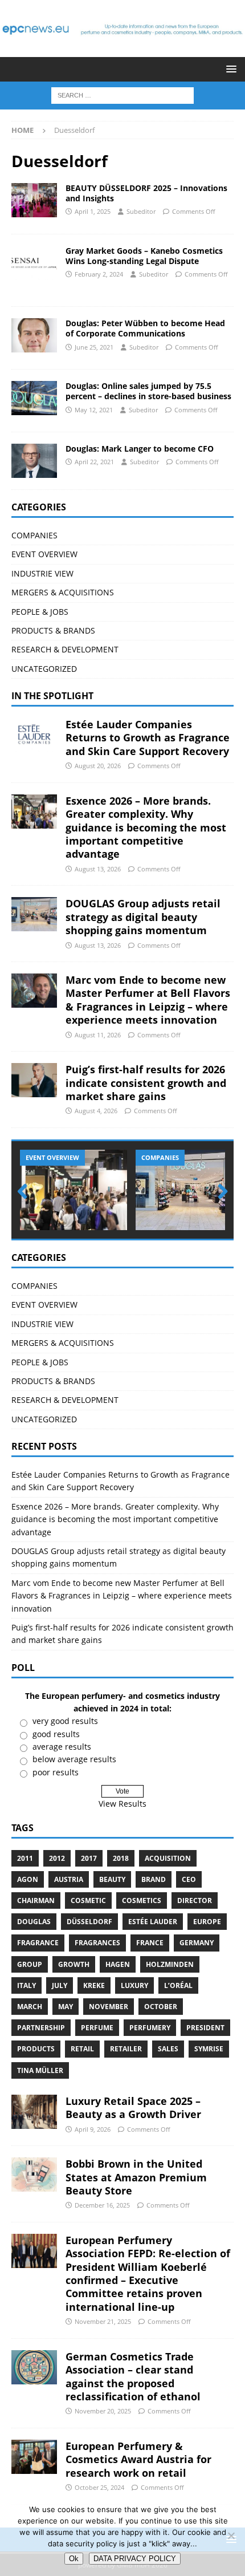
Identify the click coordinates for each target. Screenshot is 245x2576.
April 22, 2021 (94, 462)
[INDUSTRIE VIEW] (34, 263)
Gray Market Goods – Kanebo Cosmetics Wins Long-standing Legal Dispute (144, 256)
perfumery (150, 2028)
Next (219, 1192)
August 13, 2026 (98, 869)
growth (74, 1964)
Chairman (36, 1900)
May (66, 2007)
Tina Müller (40, 2070)
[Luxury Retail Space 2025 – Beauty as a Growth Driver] (34, 2112)
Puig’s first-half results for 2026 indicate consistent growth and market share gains (146, 1083)
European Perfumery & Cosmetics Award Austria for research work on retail (138, 2459)
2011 (25, 1858)
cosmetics (142, 1900)
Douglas (34, 1922)
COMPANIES (34, 535)
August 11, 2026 (98, 1035)
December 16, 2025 (102, 2205)
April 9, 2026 (93, 2129)
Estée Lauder (153, 1922)
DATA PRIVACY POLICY (135, 2559)
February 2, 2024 (99, 274)
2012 (57, 1858)
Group (30, 1964)
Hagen (118, 1964)
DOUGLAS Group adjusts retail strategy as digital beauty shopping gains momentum (143, 917)
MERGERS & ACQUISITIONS (63, 592)
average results (62, 1747)
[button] (229, 69)
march (30, 2007)
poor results (56, 1772)
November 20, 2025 (103, 2411)
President (205, 2028)
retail (82, 2049)
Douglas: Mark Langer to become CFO (140, 449)
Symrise (209, 2049)
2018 (121, 1858)
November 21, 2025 (103, 2321)
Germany (197, 1943)
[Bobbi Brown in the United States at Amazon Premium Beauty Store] (34, 2175)
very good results (65, 1721)
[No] (231, 2536)
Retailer (126, 2049)
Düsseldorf (89, 1922)
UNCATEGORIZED (44, 669)
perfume (97, 2028)
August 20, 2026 (98, 766)
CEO (189, 1879)
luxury (134, 1985)
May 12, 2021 (94, 410)
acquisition (168, 1858)
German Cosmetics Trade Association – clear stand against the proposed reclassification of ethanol (133, 2376)
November (109, 2007)
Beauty (112, 1879)
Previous (26, 1192)
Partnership (41, 2028)
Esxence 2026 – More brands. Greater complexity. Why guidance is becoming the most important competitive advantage (146, 827)
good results (56, 1734)
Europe (207, 1922)
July (60, 1985)
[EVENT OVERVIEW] (34, 200)
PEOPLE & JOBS (40, 612)
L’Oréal (178, 1985)
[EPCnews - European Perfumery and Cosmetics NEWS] (122, 50)
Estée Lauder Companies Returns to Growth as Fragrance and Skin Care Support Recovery (148, 738)
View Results (122, 1804)
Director (195, 1900)
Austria (69, 1879)
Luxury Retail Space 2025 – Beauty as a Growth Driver (133, 2108)
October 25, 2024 (99, 2487)
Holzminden (170, 1964)
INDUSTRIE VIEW (42, 573)
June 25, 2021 (94, 347)
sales (168, 2049)
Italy (26, 1985)
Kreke (94, 1985)
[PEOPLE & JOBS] (34, 335)
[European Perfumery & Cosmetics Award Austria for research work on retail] (34, 2457)
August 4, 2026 (96, 1111)
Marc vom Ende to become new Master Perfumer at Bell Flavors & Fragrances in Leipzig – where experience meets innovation (148, 1000)
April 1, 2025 (93, 211)
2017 (89, 1858)
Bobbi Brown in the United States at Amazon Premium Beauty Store (136, 2177)
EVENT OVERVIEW (44, 554)
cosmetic (88, 1900)
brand (154, 1879)
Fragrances (97, 1943)
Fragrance (38, 1943)
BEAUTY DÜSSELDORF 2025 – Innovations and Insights (146, 193)
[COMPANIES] (34, 398)
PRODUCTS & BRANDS (53, 630)
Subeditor (141, 211)
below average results (74, 1759)
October (161, 2007)
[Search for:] (122, 94)
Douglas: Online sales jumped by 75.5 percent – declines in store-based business (148, 391)
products (36, 2049)
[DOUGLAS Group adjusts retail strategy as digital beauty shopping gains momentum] (34, 914)
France (150, 1943)
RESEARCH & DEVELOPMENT (65, 649)
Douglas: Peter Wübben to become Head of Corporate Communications (145, 328)
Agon (28, 1879)
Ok (74, 2559)
